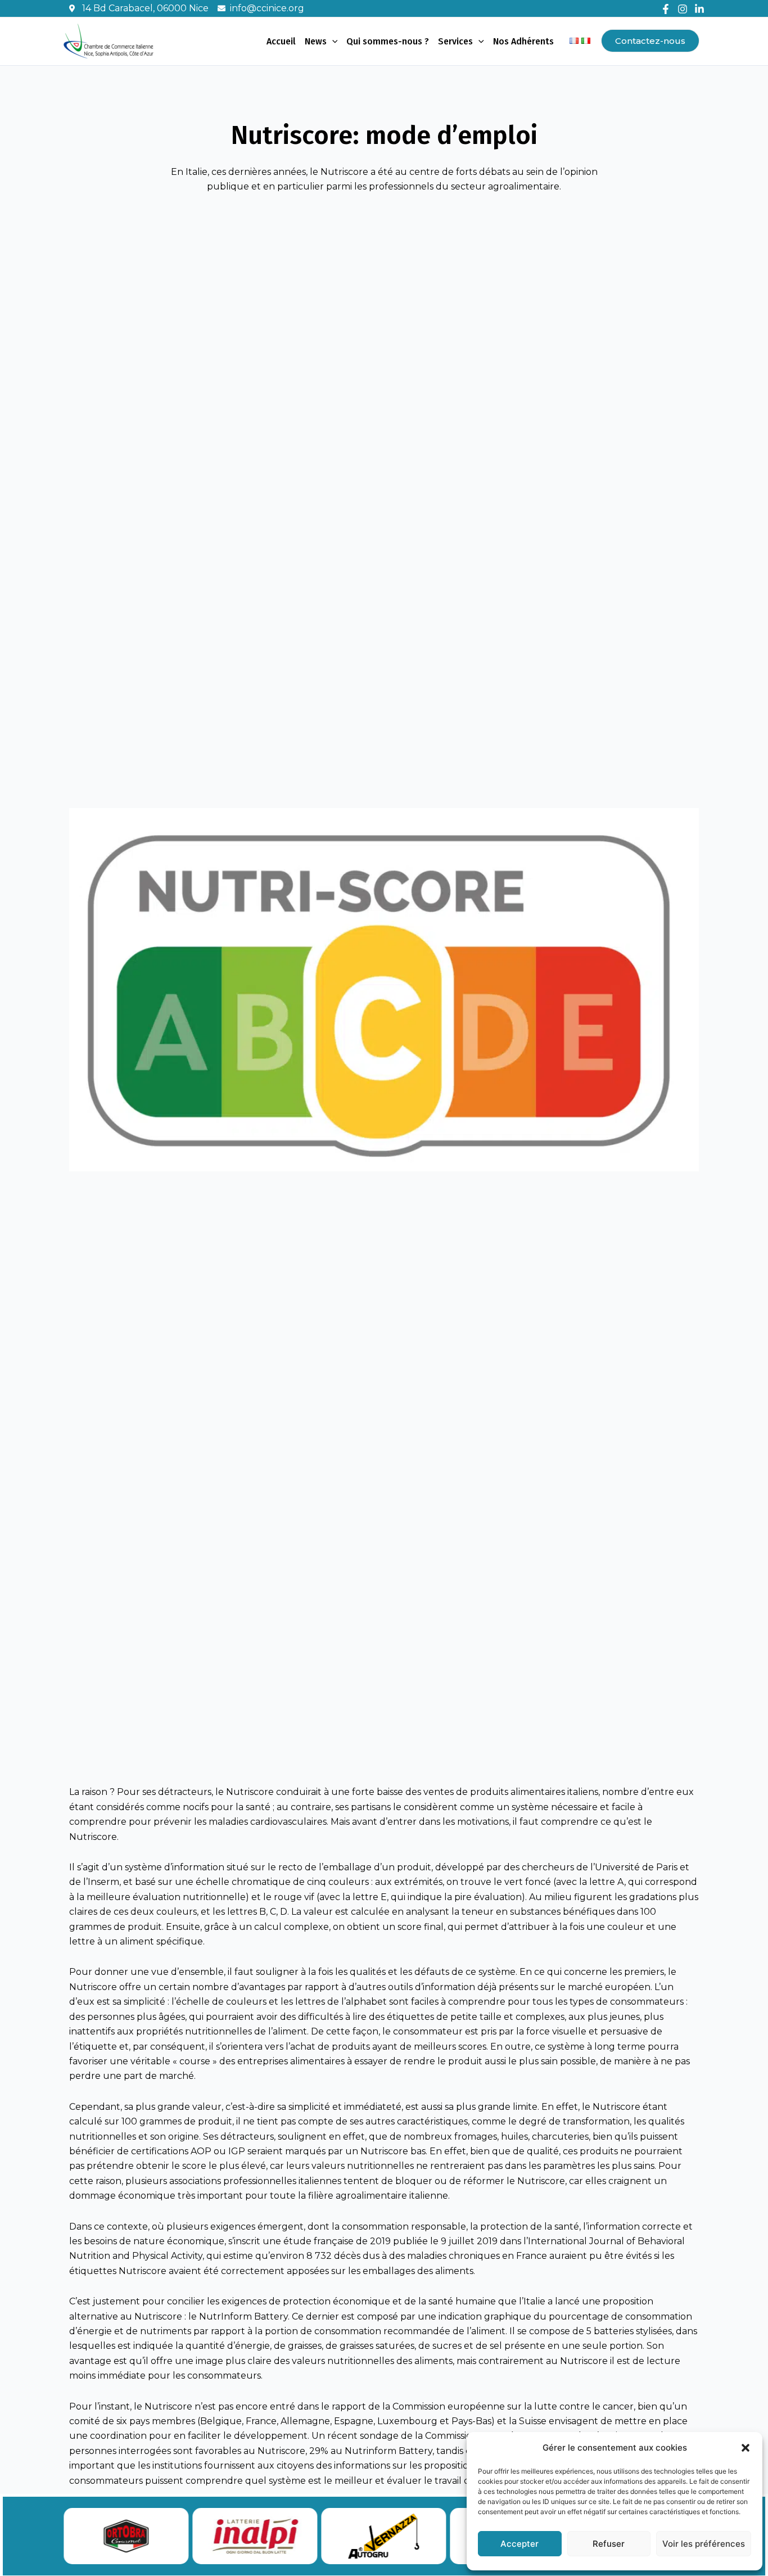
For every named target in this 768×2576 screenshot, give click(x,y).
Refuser (609, 2544)
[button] (746, 2448)
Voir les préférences (704, 2544)
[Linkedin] (699, 9)
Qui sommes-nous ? (388, 41)
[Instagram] (683, 9)
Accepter (519, 2544)
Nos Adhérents (523, 41)
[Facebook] (666, 9)
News (316, 41)
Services (455, 41)
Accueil (281, 41)
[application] (332, 42)
